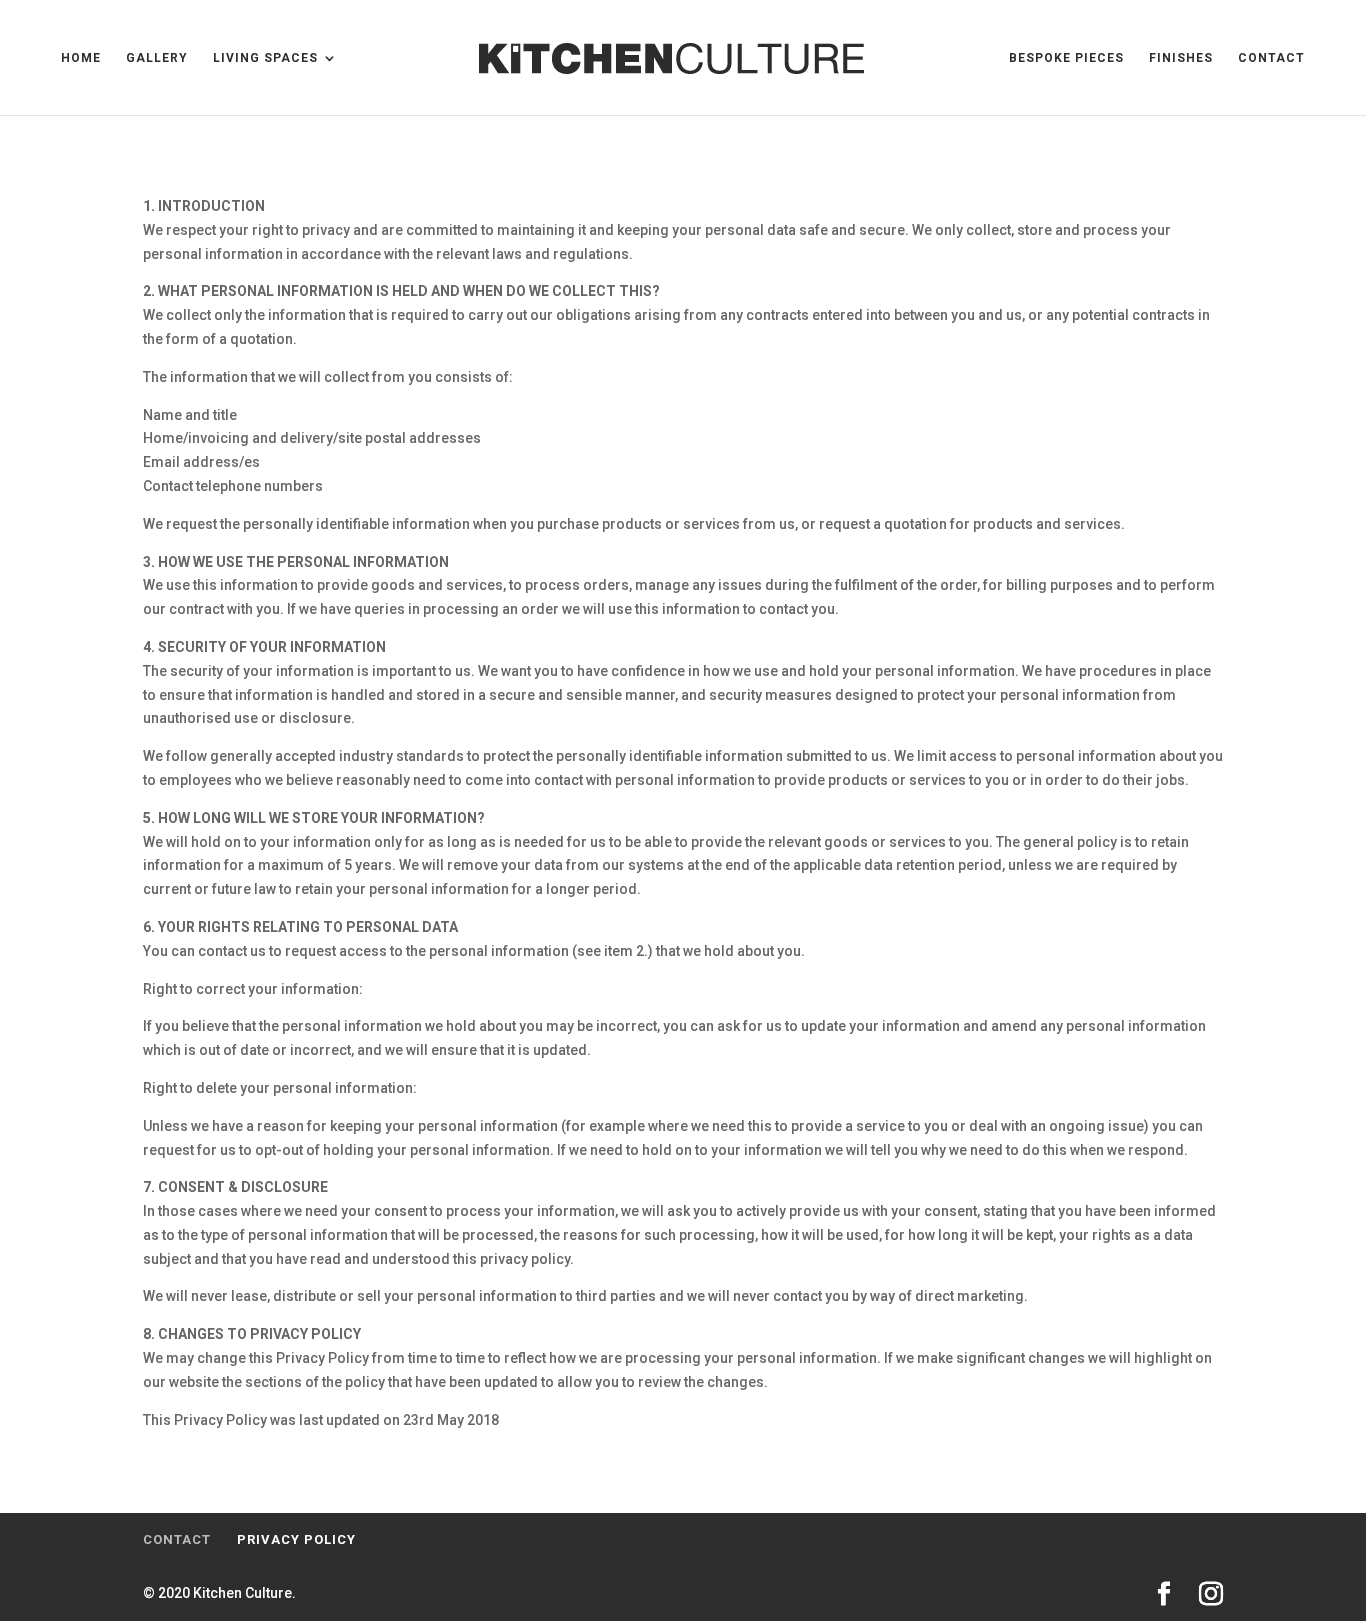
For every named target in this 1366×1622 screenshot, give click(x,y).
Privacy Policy (296, 1539)
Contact (1271, 58)
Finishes (1181, 58)
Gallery (157, 58)
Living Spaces (265, 58)
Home (81, 58)
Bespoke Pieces (1066, 58)
